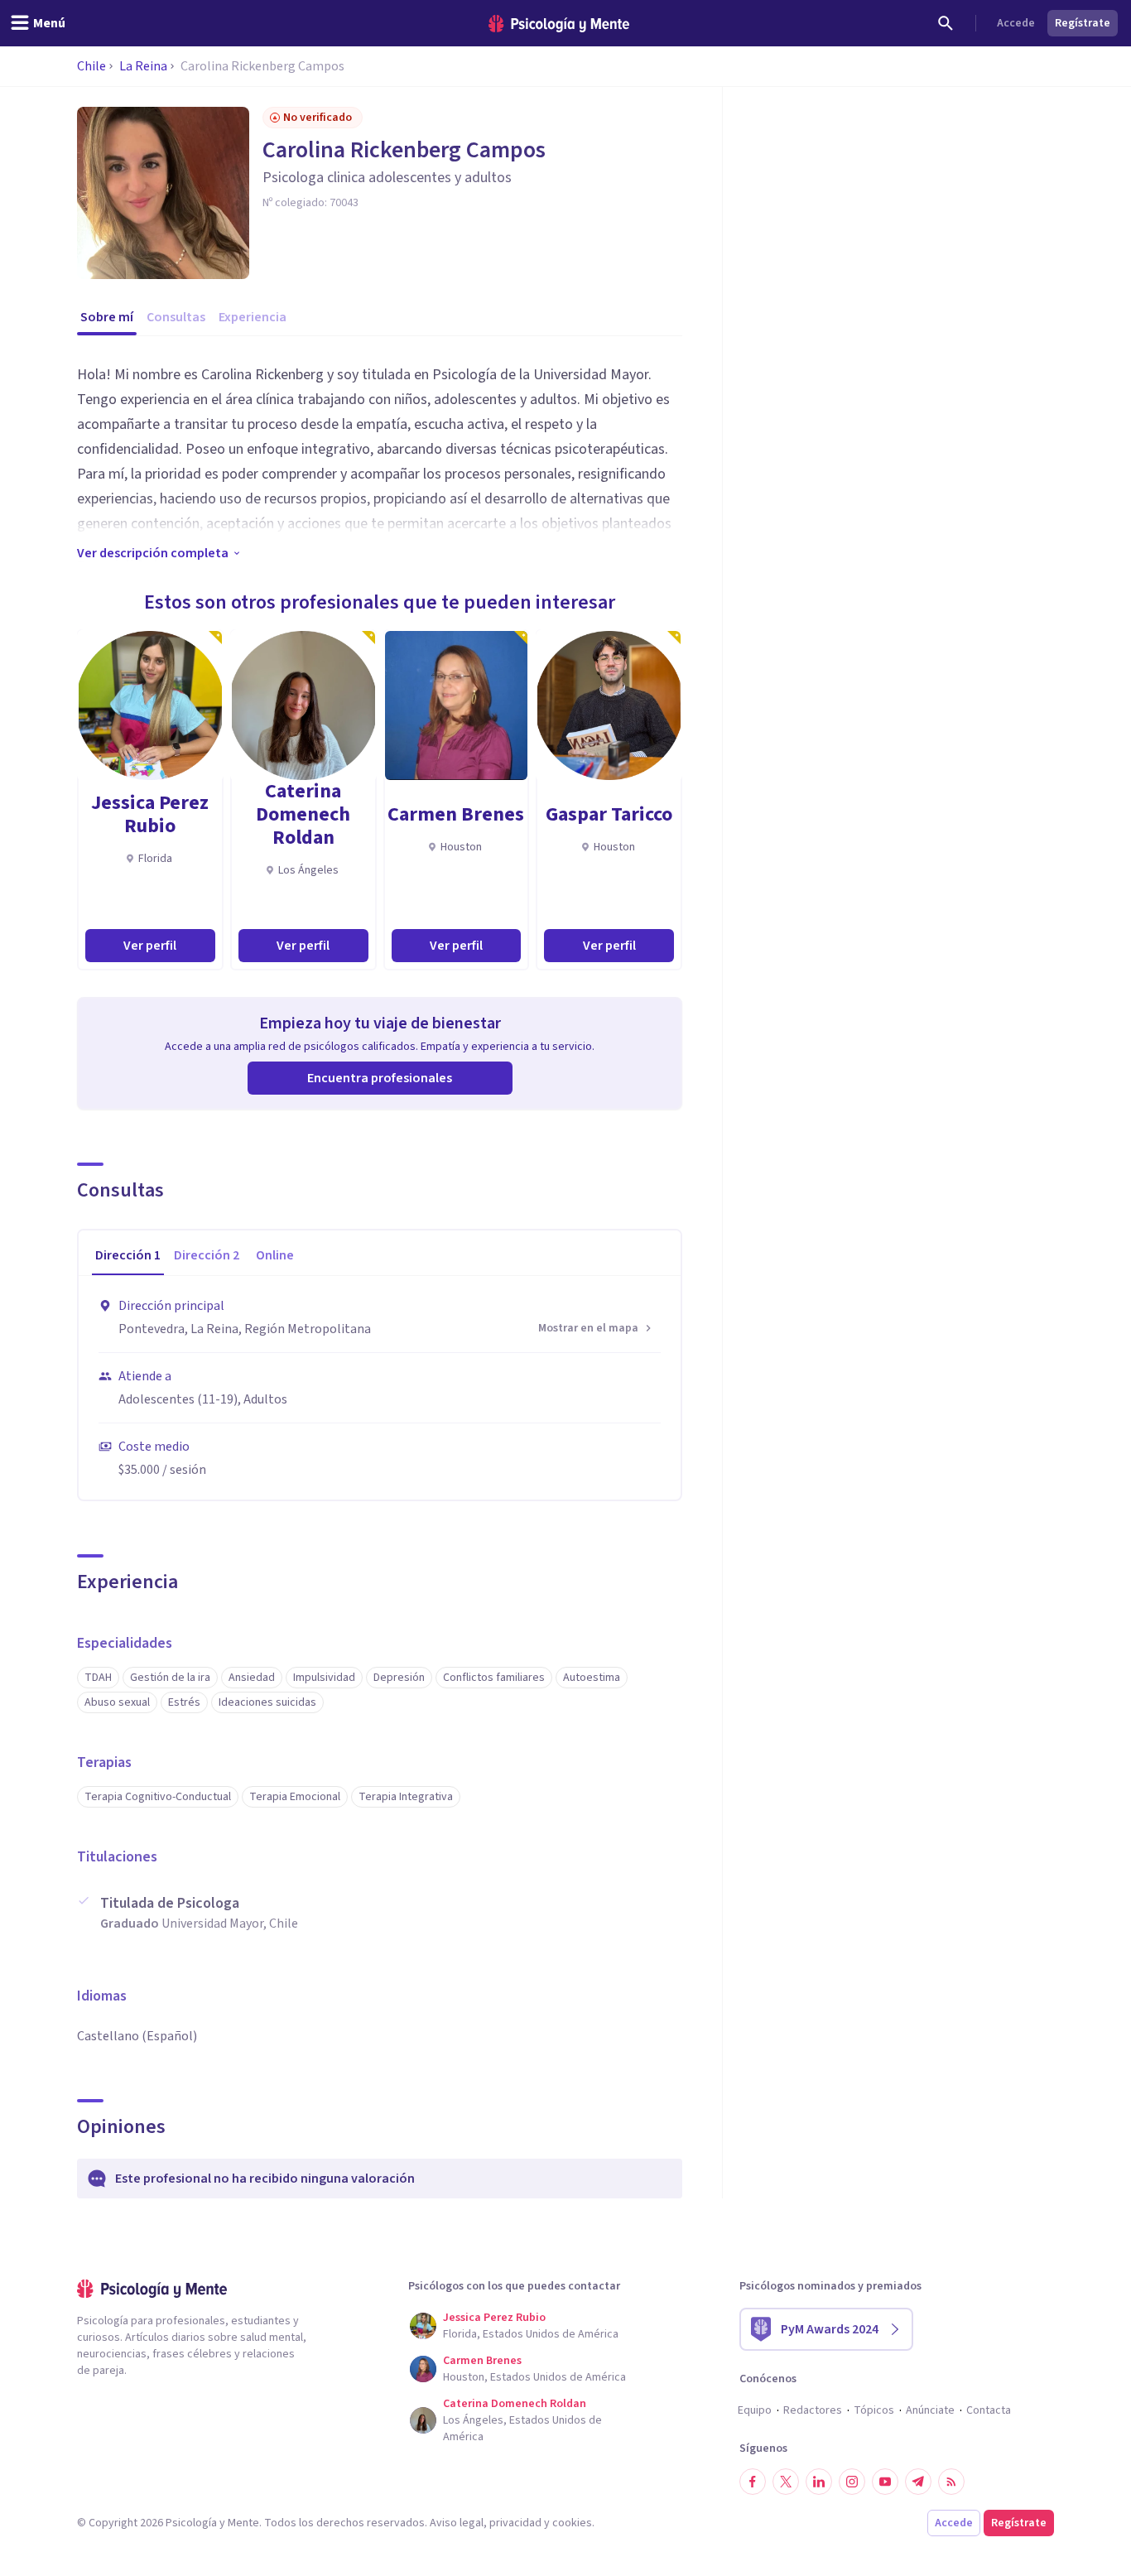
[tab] (128, 1256)
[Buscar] (946, 23)
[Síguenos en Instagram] (852, 2482)
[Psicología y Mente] (559, 24)
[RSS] (951, 2482)
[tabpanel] (380, 1388)
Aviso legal (457, 2523)
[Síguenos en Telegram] (918, 2482)
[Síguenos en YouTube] (885, 2482)
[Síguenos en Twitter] (786, 2482)
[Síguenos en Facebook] (753, 2482)
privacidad (515, 2523)
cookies (572, 2523)
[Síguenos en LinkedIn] (819, 2482)
